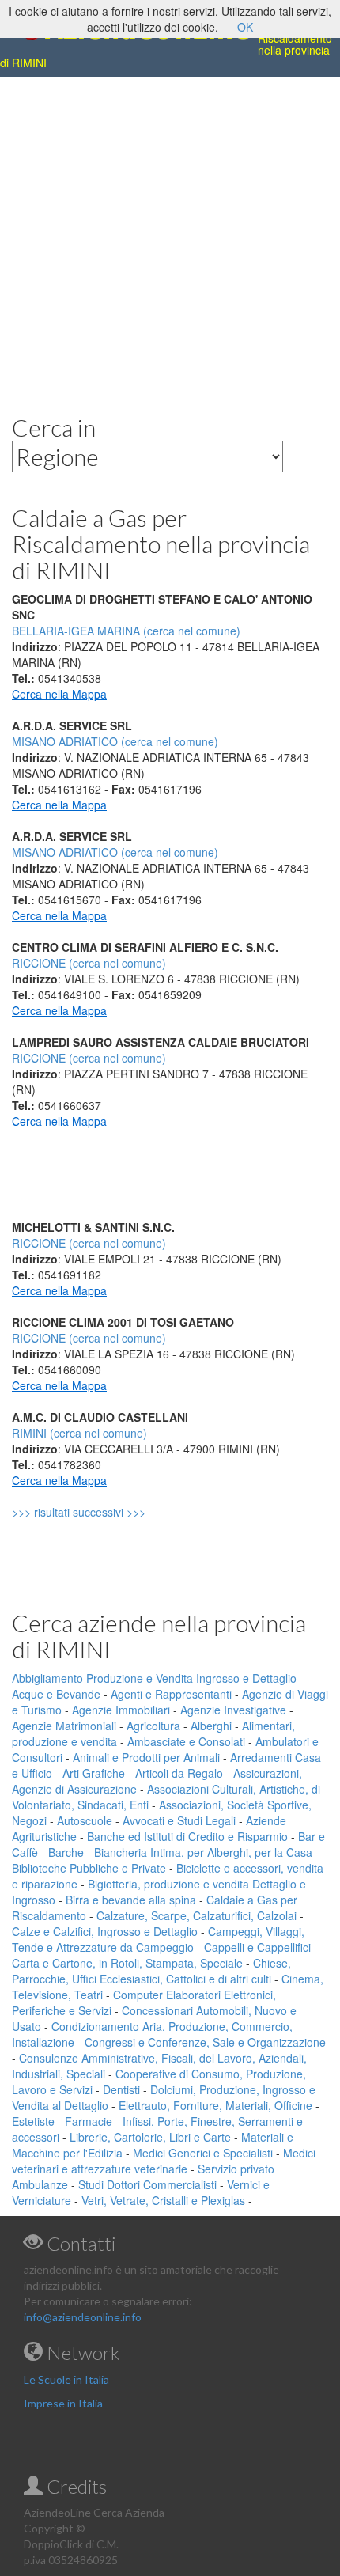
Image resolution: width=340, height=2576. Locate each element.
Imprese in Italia (63, 2403)
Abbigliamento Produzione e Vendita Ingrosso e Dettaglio (154, 1678)
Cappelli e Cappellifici (257, 1947)
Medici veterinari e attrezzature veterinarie (164, 2161)
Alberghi (211, 1726)
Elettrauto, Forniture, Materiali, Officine (215, 2105)
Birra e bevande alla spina (131, 1900)
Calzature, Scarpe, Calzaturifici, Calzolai (196, 1915)
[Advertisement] (170, 233)
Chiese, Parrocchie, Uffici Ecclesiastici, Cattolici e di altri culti (151, 1971)
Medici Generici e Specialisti (203, 2153)
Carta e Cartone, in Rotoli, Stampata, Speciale (127, 1963)
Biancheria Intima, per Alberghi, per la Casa (203, 1852)
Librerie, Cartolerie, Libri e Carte (150, 2137)
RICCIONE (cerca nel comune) (89, 963)
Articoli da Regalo (179, 1773)
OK (245, 27)
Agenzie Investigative (233, 1710)
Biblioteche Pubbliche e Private (89, 1868)
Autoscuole (85, 1820)
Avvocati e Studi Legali (179, 1820)
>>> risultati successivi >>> (106, 1512)
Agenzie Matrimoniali (64, 1726)
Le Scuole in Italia (66, 2379)
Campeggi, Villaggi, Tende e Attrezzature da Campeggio (158, 1939)
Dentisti (121, 2089)
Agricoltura (153, 1726)
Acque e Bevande (56, 1694)
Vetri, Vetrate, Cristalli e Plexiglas (163, 2200)
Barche (66, 1852)
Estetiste (33, 2121)
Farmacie (89, 2121)
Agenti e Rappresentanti (171, 1694)
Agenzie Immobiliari (121, 1710)
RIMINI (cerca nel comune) (79, 1433)
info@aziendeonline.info (83, 2317)
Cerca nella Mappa (59, 694)
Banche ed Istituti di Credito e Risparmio (187, 1836)
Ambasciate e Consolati (186, 1741)
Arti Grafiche (94, 1773)
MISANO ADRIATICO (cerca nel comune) (115, 741)
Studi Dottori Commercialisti (147, 2184)
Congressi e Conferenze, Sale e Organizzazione (205, 2042)
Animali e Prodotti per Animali (146, 1757)
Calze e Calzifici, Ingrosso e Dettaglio (105, 1931)
